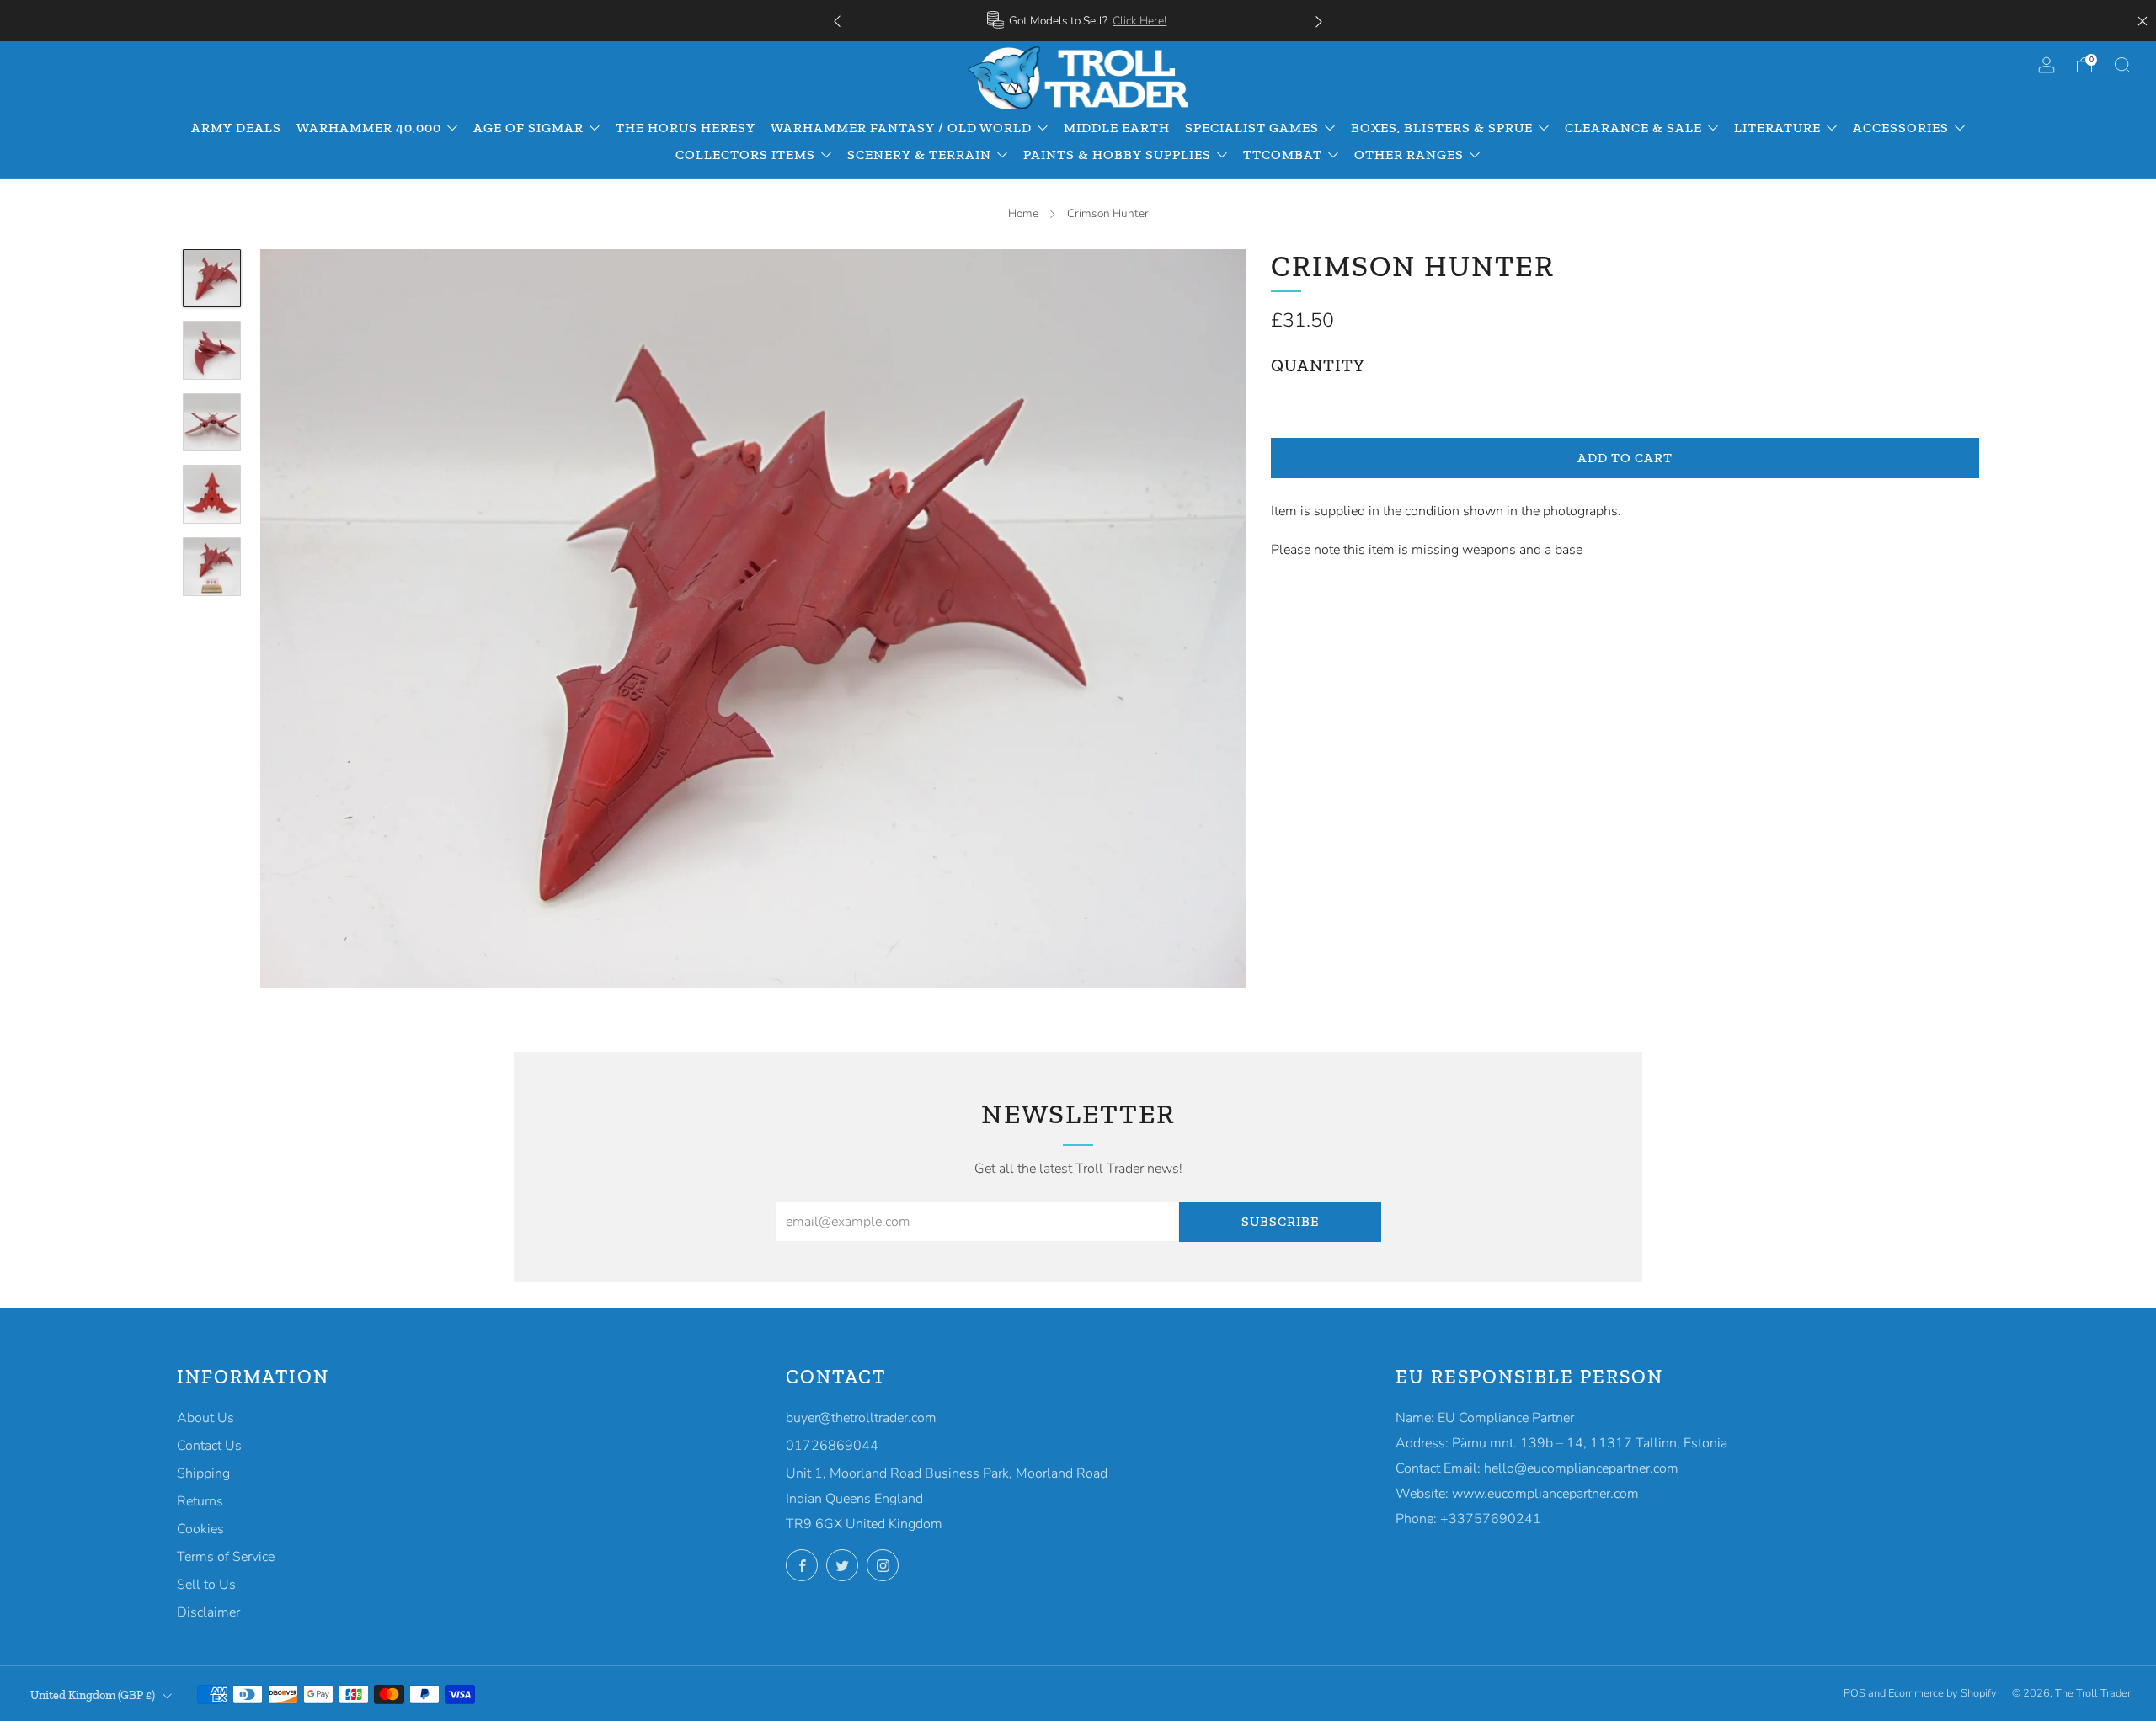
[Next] (1319, 21)
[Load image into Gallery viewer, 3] (212, 423)
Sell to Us (206, 1585)
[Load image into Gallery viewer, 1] (212, 279)
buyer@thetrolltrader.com (861, 1418)
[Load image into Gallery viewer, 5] (212, 567)
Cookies (200, 1529)
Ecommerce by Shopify (1943, 1693)
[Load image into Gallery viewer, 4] (212, 494)
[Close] (2143, 21)
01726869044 (832, 1446)
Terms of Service (226, 1557)
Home (1023, 213)
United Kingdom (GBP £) (93, 1695)
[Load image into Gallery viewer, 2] (212, 350)
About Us (205, 1418)
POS (1854, 1693)
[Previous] (837, 21)
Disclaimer (208, 1612)
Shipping (203, 1473)
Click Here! (1139, 21)
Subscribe (1280, 1221)
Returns (200, 1501)
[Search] (2122, 65)
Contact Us (209, 1446)
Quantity (1318, 365)
